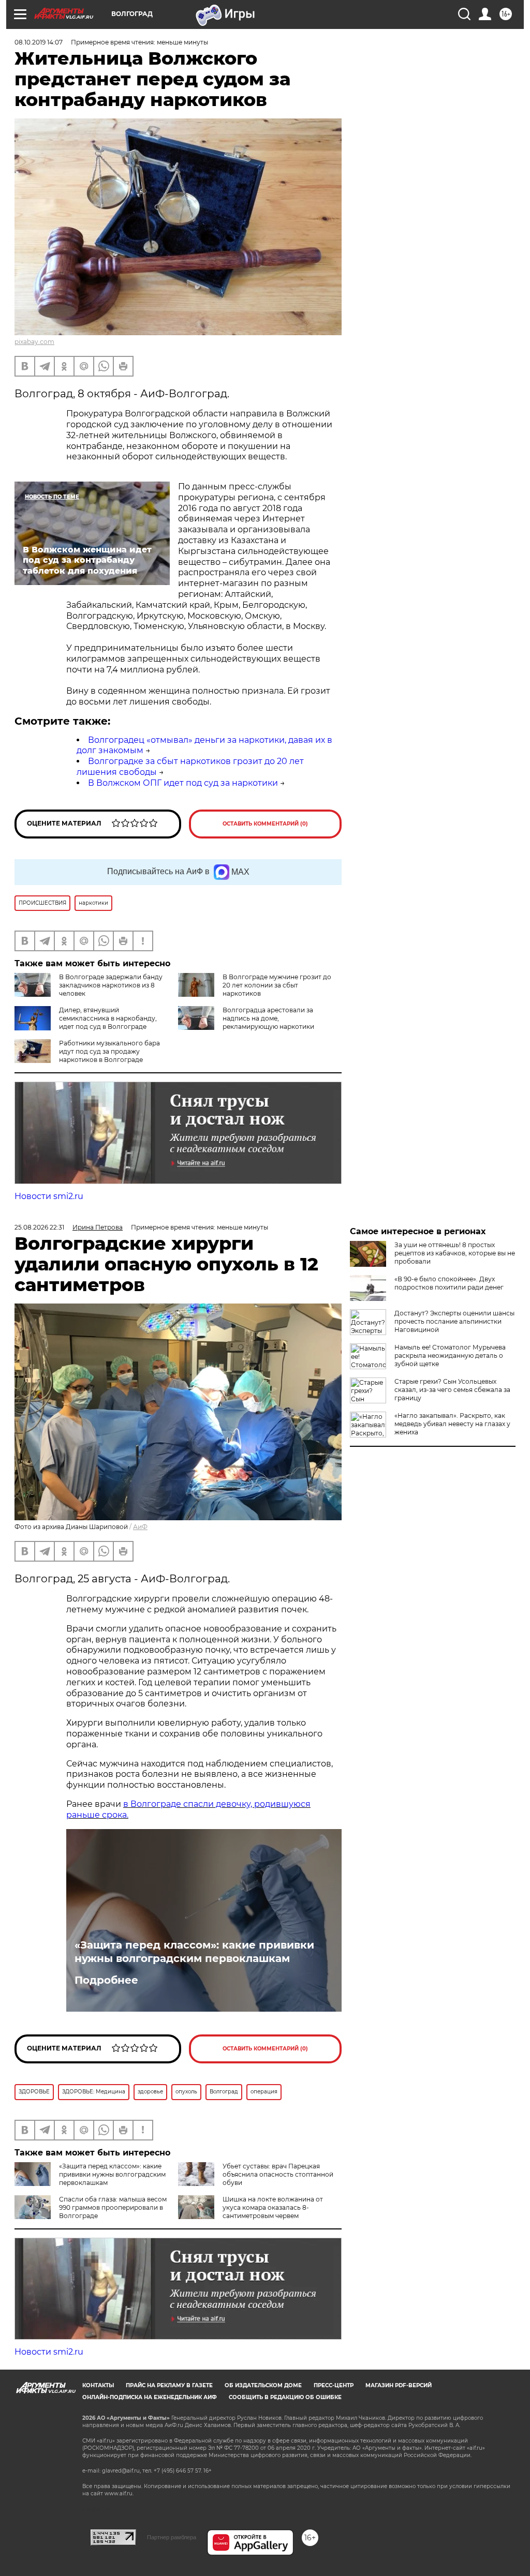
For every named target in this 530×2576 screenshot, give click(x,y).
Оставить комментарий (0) (265, 824)
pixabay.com (34, 342)
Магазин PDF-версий (399, 2385)
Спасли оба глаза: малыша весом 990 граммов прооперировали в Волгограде (113, 2207)
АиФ (140, 1527)
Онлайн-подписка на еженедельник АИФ (150, 2397)
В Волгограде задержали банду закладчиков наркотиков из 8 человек (111, 985)
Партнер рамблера (172, 2537)
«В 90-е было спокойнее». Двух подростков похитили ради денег (449, 1283)
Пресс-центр (334, 2385)
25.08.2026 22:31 (39, 1227)
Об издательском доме (263, 2385)
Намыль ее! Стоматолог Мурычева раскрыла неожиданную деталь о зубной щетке (450, 1356)
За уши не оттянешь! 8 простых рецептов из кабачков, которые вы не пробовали (455, 1253)
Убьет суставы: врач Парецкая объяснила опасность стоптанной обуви (278, 2174)
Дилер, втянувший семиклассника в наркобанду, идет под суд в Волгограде (108, 1018)
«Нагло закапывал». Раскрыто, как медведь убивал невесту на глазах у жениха (452, 1424)
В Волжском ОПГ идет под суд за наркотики (183, 783)
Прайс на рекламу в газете (169, 2385)
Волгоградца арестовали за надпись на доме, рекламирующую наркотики (268, 1018)
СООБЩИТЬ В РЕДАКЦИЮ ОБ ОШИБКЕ (285, 2397)
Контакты (98, 2385)
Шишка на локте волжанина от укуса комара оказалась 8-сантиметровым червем (273, 2207)
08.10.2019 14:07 (39, 42)
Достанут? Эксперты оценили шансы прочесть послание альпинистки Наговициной (454, 1321)
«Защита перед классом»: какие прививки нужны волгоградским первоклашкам (194, 1952)
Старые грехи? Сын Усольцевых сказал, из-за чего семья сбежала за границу (452, 1390)
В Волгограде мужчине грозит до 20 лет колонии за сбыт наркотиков (277, 985)
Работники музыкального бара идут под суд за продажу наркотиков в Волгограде (109, 1051)
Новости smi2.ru (49, 1196)
